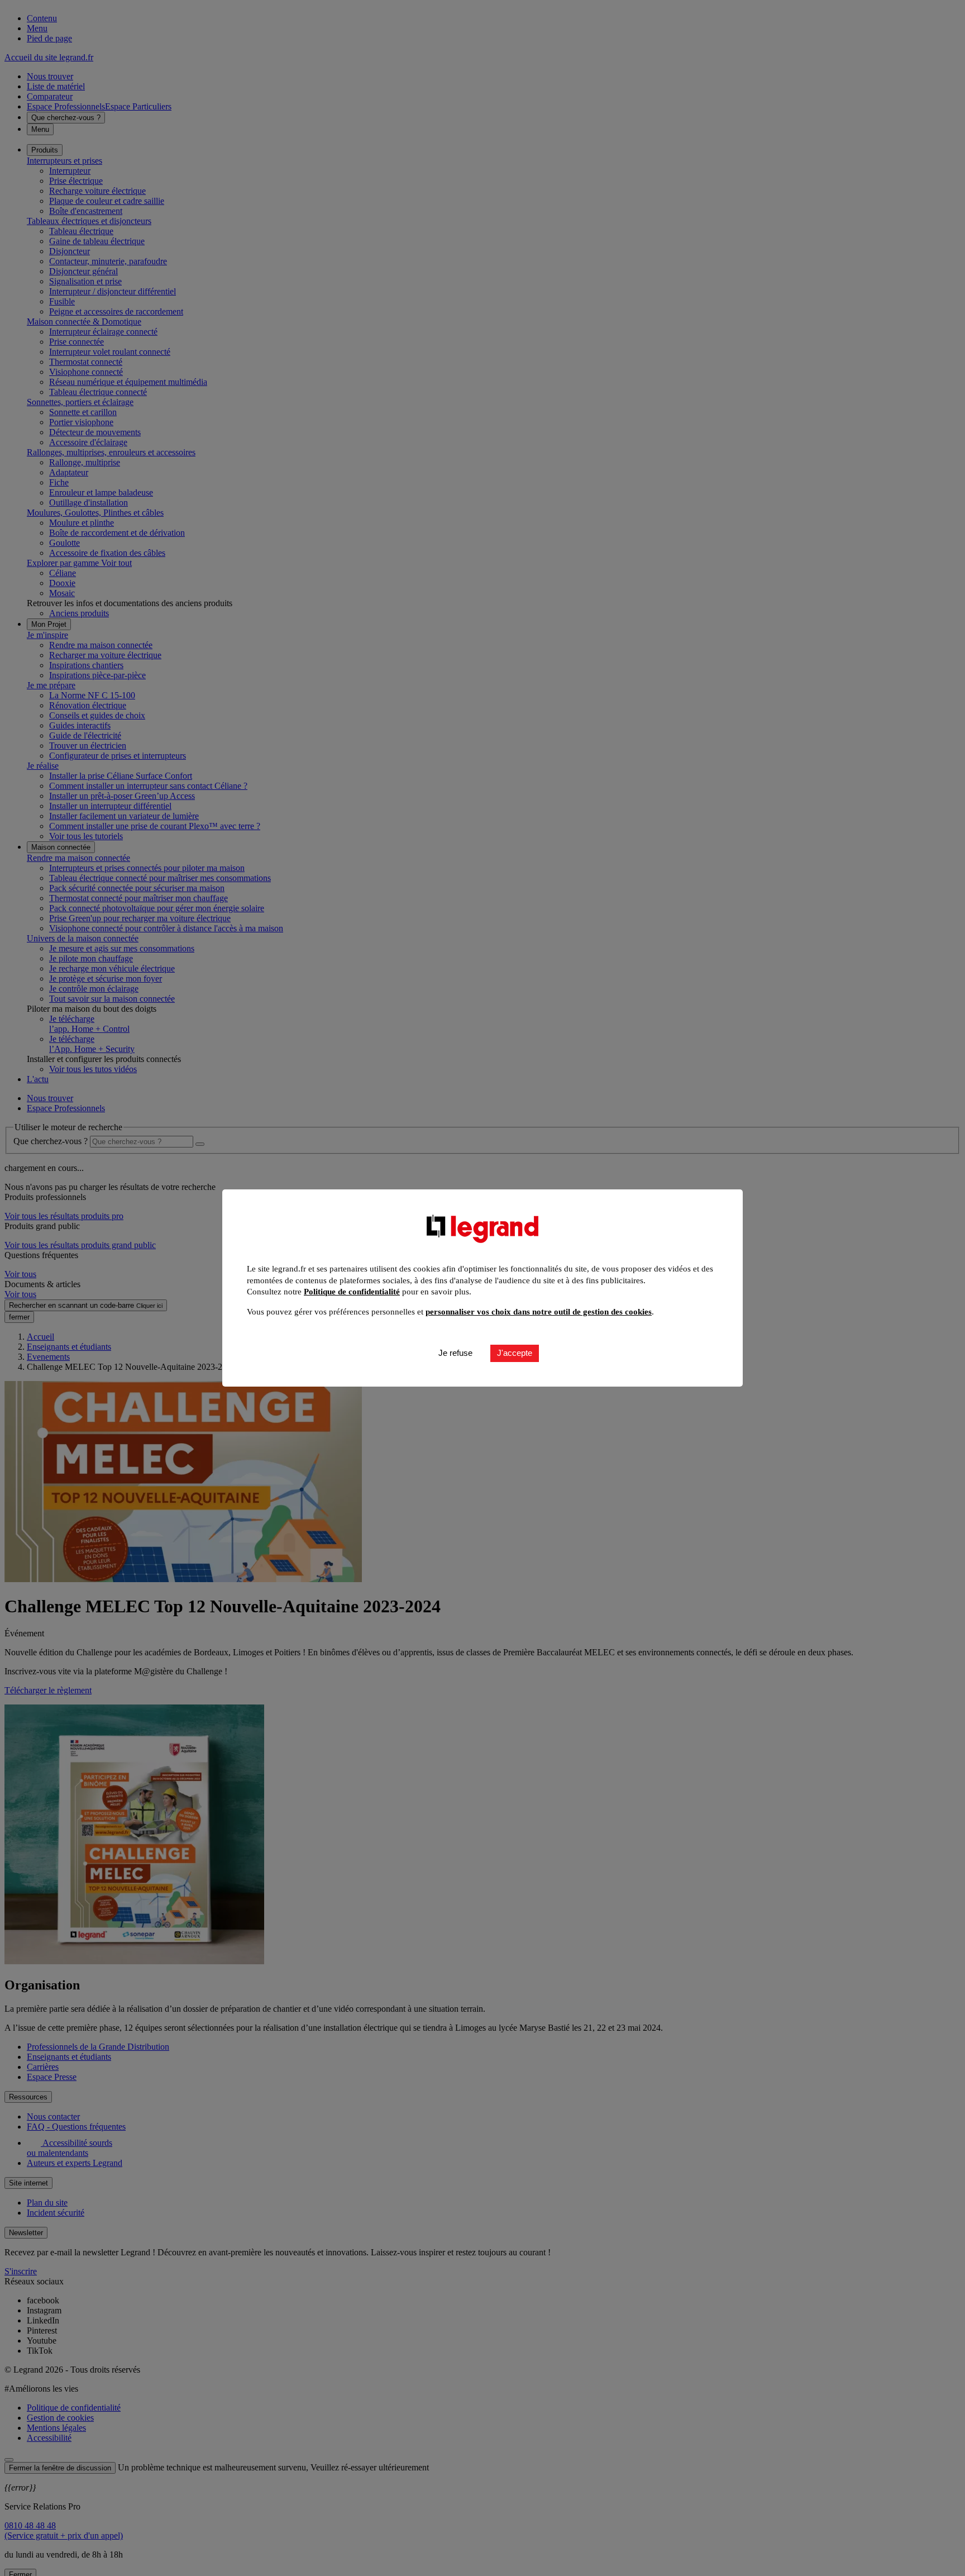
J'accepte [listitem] (515, 1353)
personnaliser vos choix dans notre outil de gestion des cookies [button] (539, 1312)
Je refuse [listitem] (455, 1353)
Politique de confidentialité (352, 1292)
